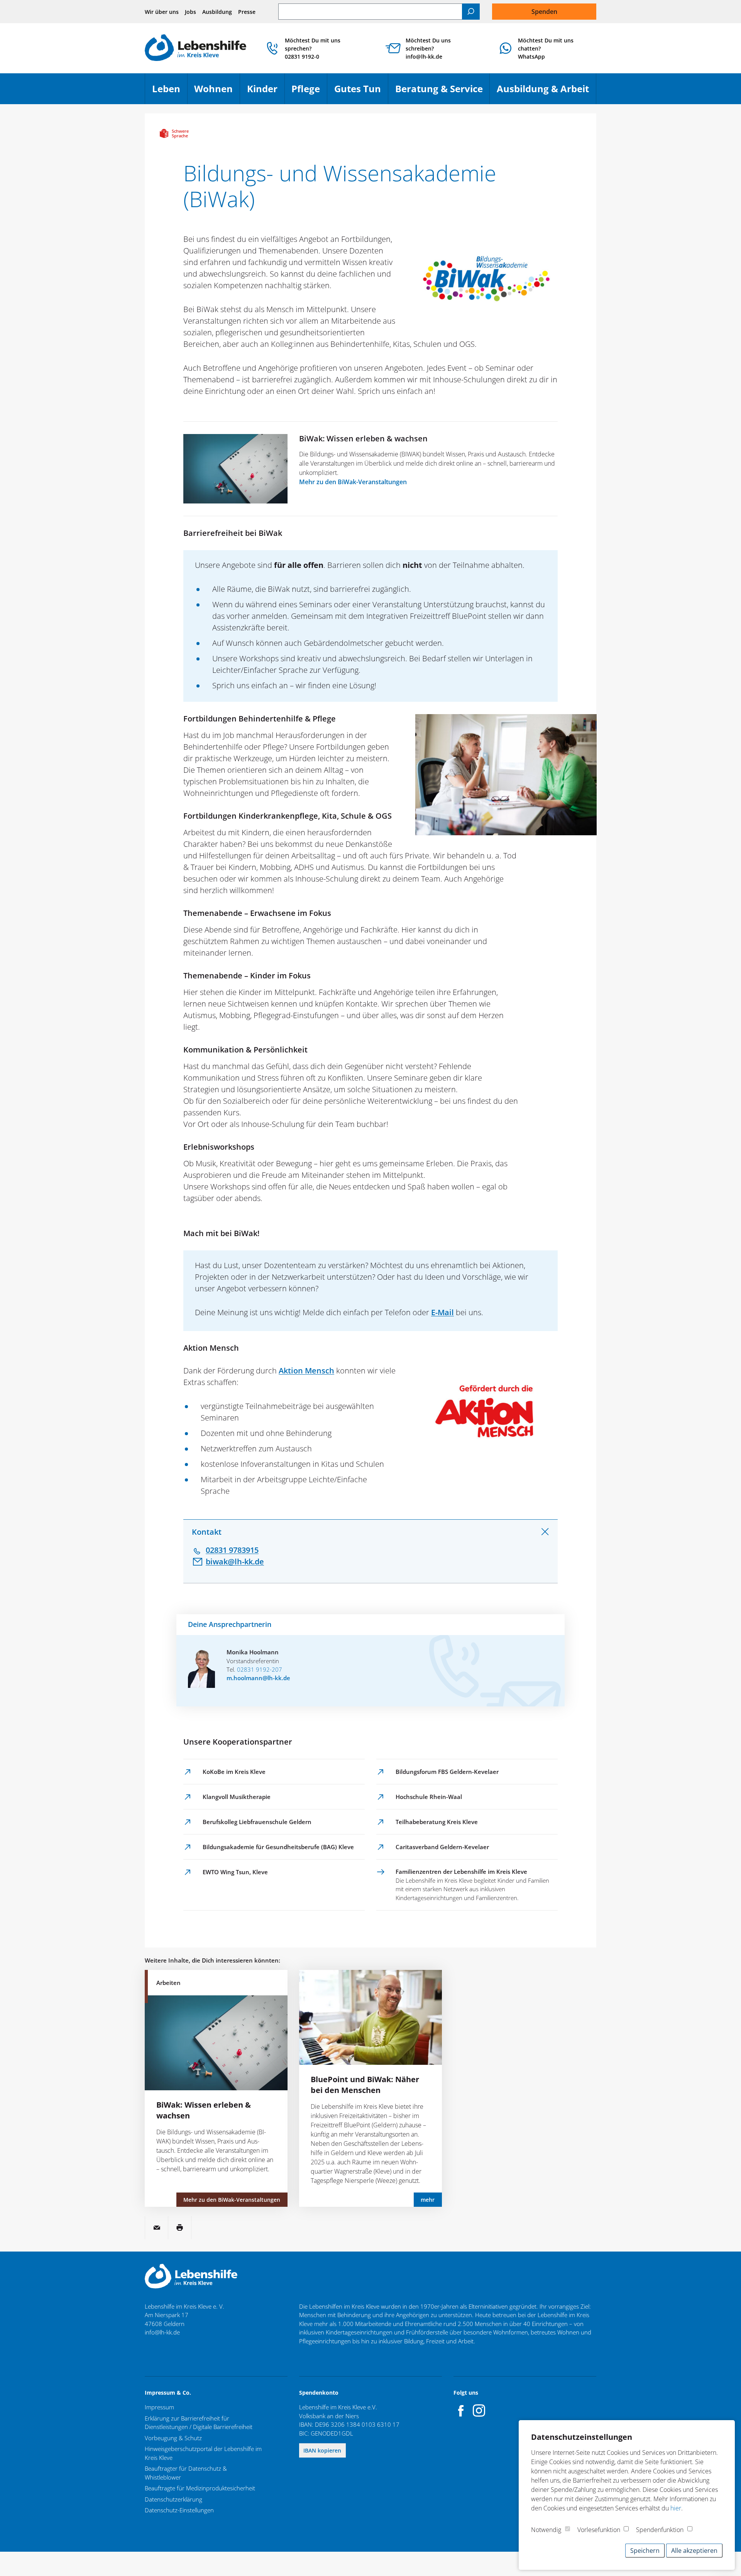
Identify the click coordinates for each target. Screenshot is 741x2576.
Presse (247, 12)
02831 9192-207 (260, 1669)
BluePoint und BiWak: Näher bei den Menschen (365, 2085)
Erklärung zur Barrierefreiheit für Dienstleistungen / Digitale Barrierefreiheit (199, 2423)
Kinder (266, 92)
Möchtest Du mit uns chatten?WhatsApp (546, 48)
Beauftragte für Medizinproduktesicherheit (200, 2488)
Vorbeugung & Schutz (173, 2438)
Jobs (190, 12)
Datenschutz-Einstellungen (179, 2510)
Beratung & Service (442, 92)
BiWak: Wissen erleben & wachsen (363, 438)
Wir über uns (162, 12)
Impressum (159, 2407)
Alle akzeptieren (694, 2551)
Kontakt (207, 1532)
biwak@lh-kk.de (235, 1562)
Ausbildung (217, 12)
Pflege (309, 92)
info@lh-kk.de (162, 2332)
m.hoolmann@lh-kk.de (258, 1678)
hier (676, 2508)
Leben (170, 92)
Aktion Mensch (306, 1371)
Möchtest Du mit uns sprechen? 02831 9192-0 (313, 48)
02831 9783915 (232, 1550)
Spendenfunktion (660, 2530)
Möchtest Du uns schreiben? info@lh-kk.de (428, 48)
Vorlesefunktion (599, 2530)
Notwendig (546, 2530)
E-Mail (442, 1312)
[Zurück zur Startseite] (195, 48)
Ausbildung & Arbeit (546, 92)
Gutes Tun (361, 92)
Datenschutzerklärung (173, 2499)
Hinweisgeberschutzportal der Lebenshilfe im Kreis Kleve (203, 2453)
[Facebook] (461, 2410)
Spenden (544, 12)
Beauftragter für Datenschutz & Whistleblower (186, 2473)
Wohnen (217, 92)
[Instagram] (479, 2410)
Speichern (645, 2551)
